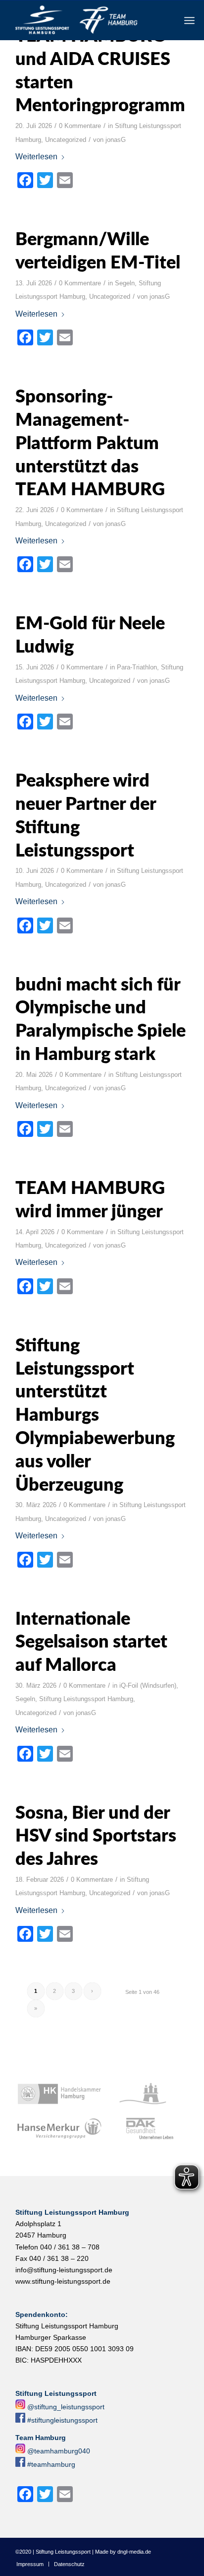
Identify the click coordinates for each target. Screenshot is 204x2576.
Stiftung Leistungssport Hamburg (86, 1699)
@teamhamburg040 (59, 2451)
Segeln (125, 283)
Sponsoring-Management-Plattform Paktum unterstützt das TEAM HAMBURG (90, 443)
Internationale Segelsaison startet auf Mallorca (91, 1643)
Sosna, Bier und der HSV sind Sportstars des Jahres (96, 1837)
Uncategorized (66, 140)
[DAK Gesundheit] (146, 2129)
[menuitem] (189, 20)
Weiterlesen (36, 157)
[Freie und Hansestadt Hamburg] (146, 2094)
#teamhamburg (51, 2464)
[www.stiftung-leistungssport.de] (85, 20)
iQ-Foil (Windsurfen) (148, 1685)
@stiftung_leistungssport (66, 2407)
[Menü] (189, 20)
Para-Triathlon (137, 667)
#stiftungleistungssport (62, 2420)
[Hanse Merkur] (59, 2129)
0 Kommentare (80, 126)
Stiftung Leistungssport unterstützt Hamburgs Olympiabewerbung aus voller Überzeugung (95, 1416)
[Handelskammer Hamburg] (59, 2094)
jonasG (116, 140)
